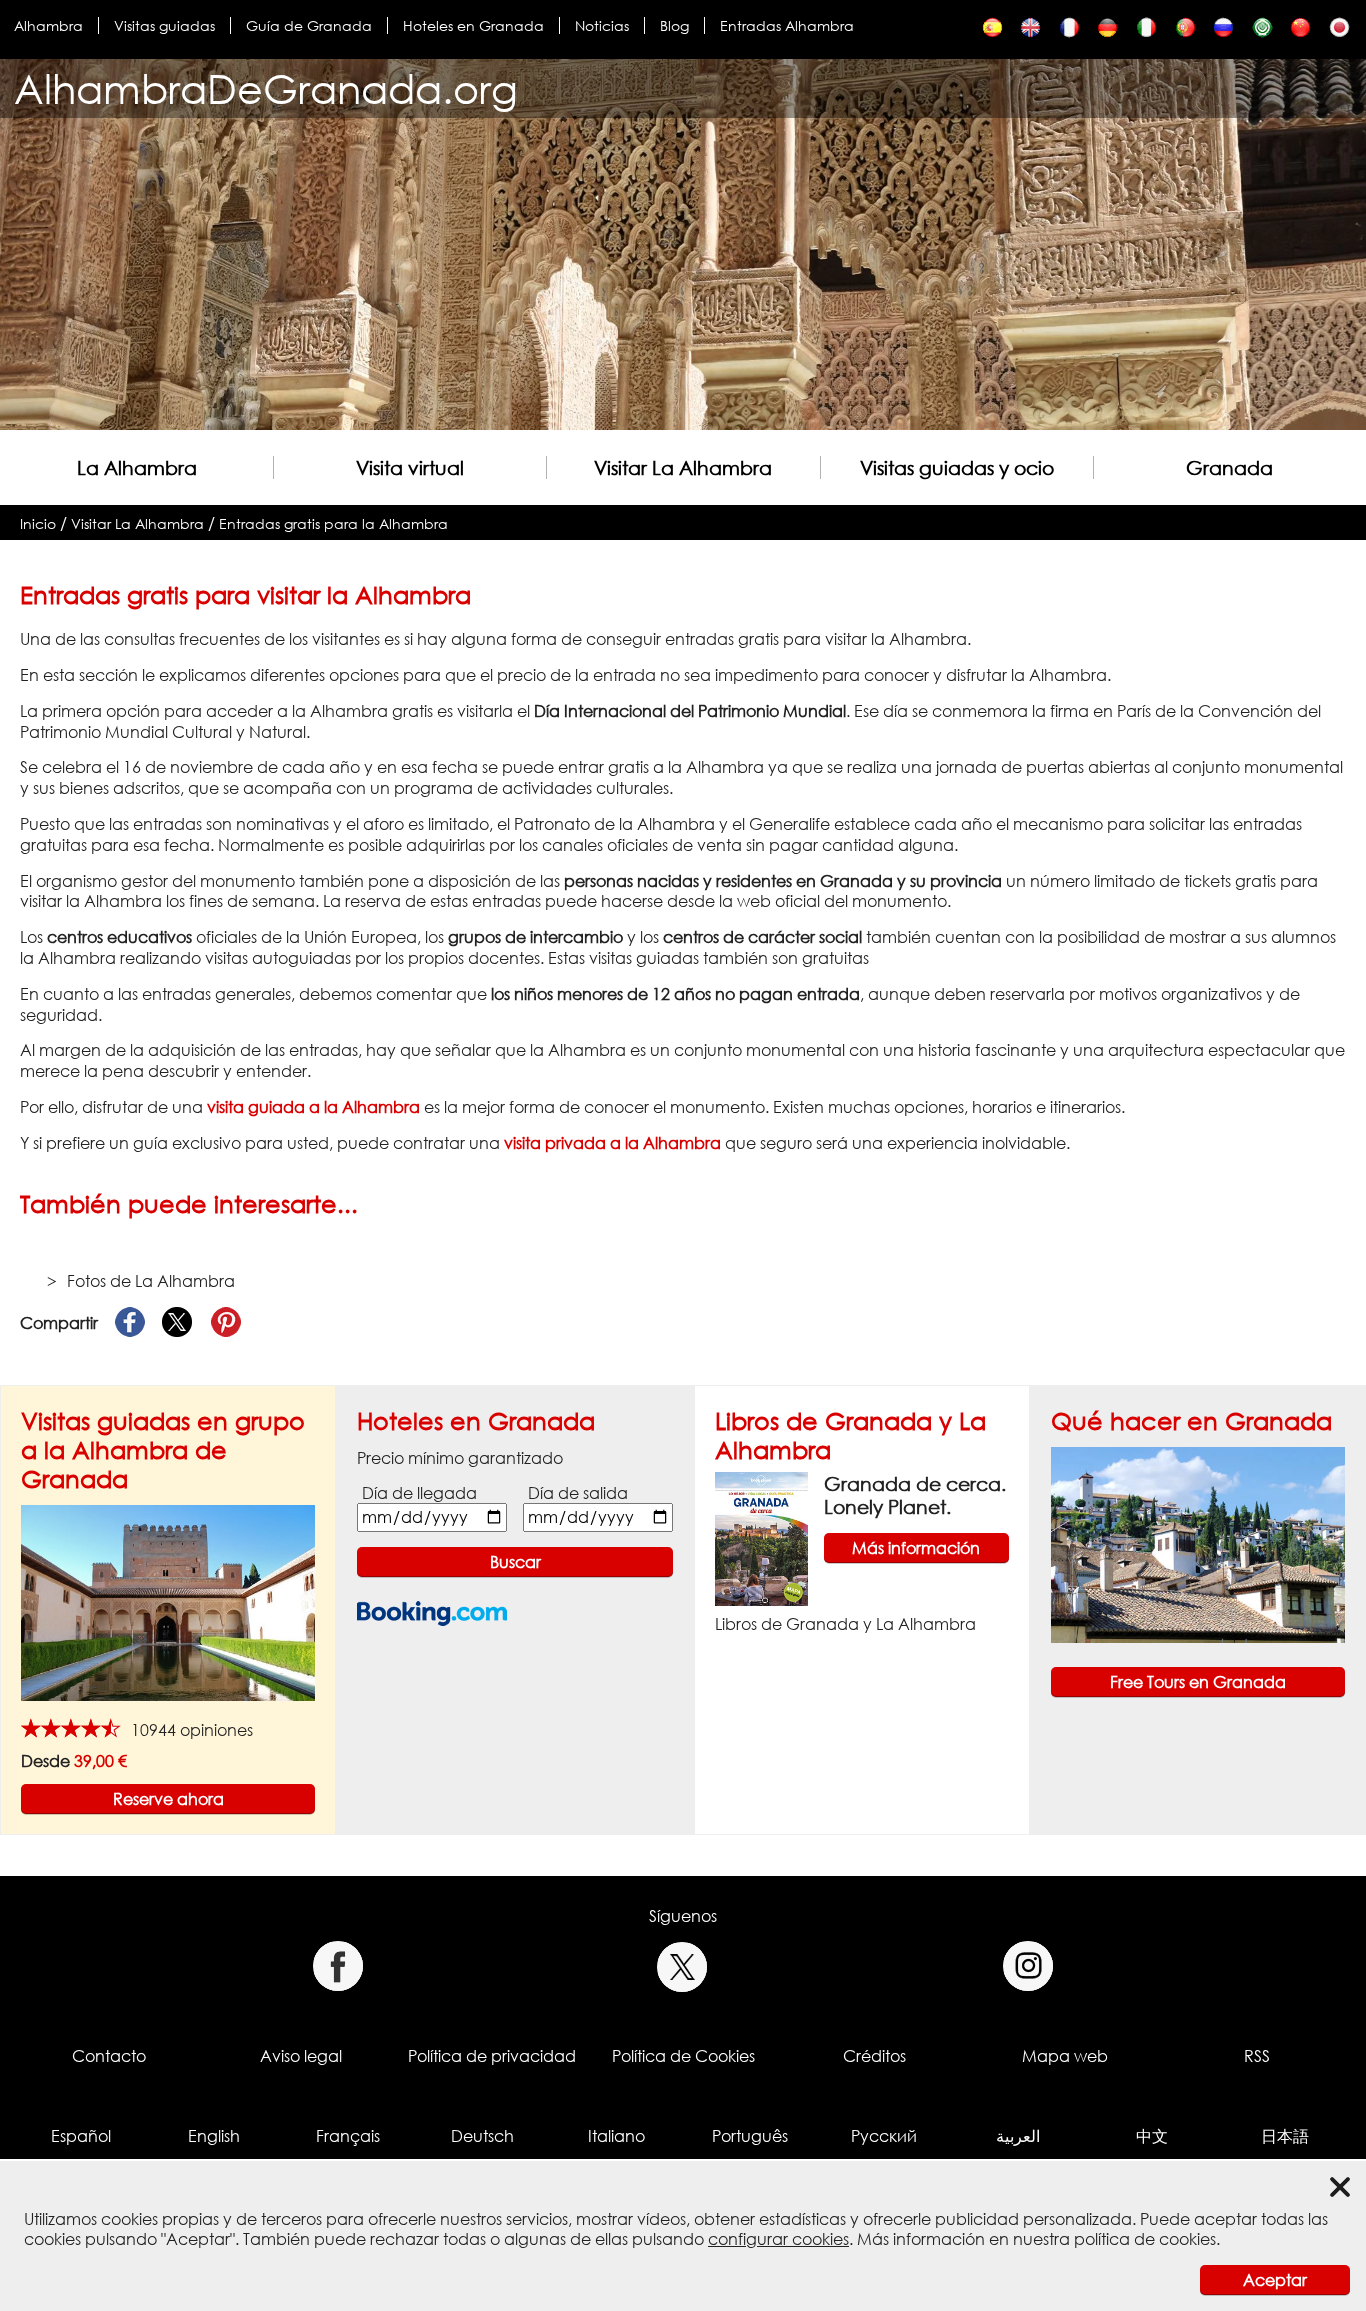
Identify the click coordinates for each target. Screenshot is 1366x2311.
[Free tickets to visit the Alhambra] (1030, 32)
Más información (916, 1548)
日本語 (1285, 2136)
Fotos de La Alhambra (151, 1281)
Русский (884, 2136)
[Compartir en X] (178, 1323)
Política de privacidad (492, 2056)
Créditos (874, 2056)
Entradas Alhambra (787, 25)
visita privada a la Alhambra (612, 1143)
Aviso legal (301, 2056)
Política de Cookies (683, 2056)
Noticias (602, 25)
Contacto (109, 2056)
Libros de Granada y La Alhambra (845, 1624)
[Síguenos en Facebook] (337, 1966)
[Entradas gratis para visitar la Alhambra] (992, 32)
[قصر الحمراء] (1262, 32)
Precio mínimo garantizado (460, 1458)
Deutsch (482, 2136)
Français (348, 2136)
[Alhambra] (1069, 32)
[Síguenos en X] (682, 1966)
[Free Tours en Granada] (1198, 1543)
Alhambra (48, 25)
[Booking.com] (432, 1613)
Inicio (38, 523)
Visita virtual (410, 467)
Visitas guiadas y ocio (957, 467)
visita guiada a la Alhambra (313, 1107)
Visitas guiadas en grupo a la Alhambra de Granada (163, 1449)
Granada (1229, 467)
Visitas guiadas (164, 25)
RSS (1257, 2056)
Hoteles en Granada (473, 25)
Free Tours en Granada (1198, 1682)
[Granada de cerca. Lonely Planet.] (761, 1537)
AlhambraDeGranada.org (266, 88)
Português (750, 2136)
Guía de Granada (309, 25)
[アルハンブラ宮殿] (1339, 32)
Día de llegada (419, 1493)
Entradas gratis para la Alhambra (333, 523)
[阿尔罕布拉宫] (1300, 32)
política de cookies (1145, 2239)
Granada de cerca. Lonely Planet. (915, 1495)
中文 (1152, 2136)
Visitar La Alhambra (683, 467)
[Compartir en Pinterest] (226, 1323)
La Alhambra (137, 467)
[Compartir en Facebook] (130, 1323)
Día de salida (578, 1493)
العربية (1018, 2136)
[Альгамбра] (1223, 32)
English (214, 2136)
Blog (674, 25)
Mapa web (1065, 2056)
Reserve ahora (168, 1799)
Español (81, 2136)
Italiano (616, 2136)
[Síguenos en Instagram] (1028, 1966)
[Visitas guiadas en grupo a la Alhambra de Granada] (168, 1601)
